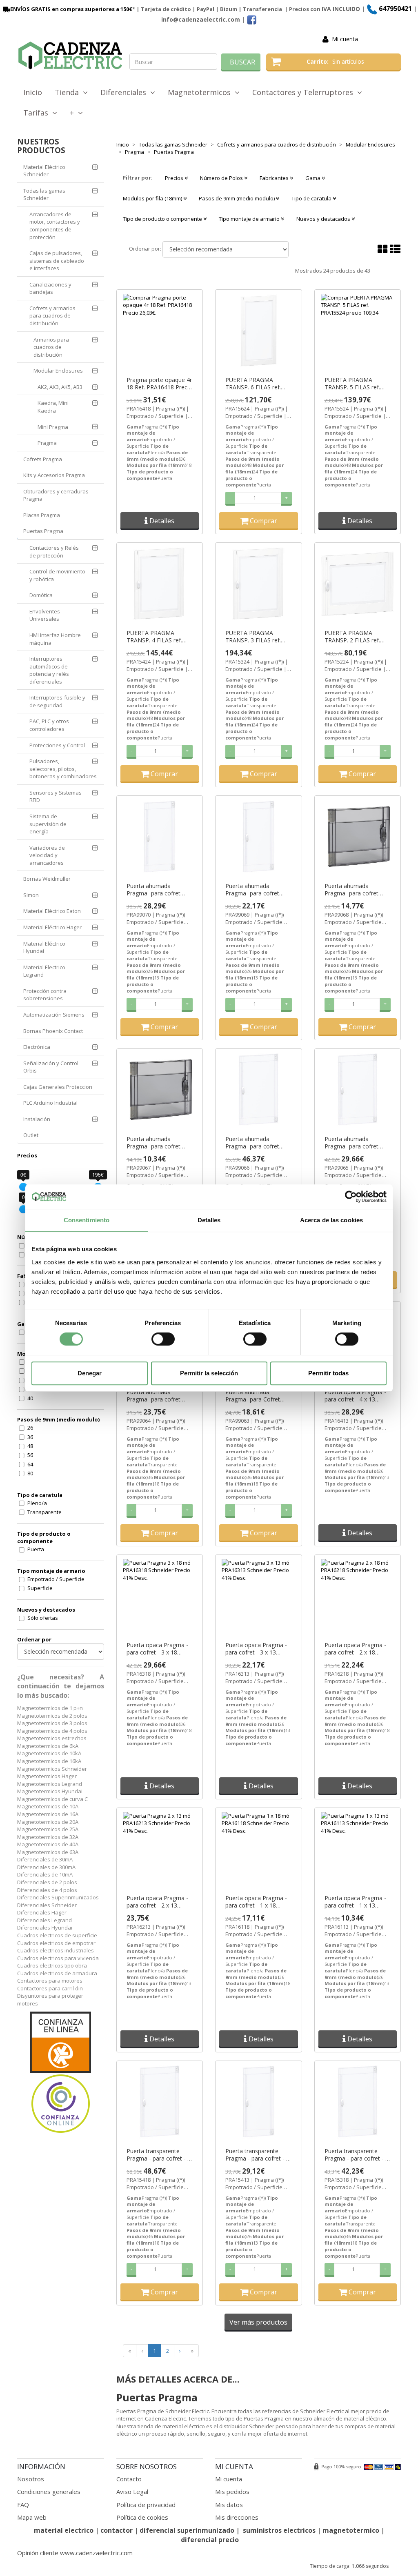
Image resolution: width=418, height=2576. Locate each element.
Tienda (69, 92)
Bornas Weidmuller (47, 879)
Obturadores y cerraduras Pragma (56, 495)
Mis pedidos (232, 2492)
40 (30, 1398)
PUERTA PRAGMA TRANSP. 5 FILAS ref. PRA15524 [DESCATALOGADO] (352, 384)
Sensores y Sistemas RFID (56, 796)
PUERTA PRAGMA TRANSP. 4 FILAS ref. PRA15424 (154, 637)
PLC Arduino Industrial (50, 1103)
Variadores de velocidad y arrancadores (47, 855)
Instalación (37, 1119)
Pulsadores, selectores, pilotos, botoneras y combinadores (63, 769)
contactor (117, 2530)
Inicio (33, 92)
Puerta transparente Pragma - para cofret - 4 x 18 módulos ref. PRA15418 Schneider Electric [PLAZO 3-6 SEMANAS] (159, 2155)
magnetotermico (352, 2530)
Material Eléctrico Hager (52, 927)
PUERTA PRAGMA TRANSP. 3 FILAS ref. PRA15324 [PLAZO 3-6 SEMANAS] (255, 637)
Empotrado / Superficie (56, 1579)
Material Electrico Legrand (44, 971)
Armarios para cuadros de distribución (51, 347)
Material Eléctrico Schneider (44, 171)
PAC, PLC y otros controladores (49, 725)
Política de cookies (142, 2517)
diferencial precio (210, 2540)
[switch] (163, 1339)
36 (30, 1437)
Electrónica (37, 1047)
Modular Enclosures (58, 371)
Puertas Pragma (43, 531)
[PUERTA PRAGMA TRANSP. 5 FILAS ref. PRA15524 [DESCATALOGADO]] (358, 331)
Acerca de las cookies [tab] (331, 1220)
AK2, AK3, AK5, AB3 (60, 387)
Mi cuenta (345, 39)
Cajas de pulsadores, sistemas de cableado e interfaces (57, 261)
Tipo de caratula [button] (312, 198)
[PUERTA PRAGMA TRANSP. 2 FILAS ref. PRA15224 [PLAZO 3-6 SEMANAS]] (358, 584)
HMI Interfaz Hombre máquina (55, 639)
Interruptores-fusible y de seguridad (57, 701)
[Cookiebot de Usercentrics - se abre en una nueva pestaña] (351, 1197)
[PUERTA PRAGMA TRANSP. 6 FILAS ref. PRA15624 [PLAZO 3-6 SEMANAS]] (259, 331)
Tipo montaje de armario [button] (250, 219)
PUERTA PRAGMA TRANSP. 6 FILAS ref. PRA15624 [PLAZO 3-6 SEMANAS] (255, 384)
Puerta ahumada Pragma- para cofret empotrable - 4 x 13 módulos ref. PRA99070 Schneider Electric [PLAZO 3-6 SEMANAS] (158, 890)
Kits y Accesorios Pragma (54, 475)
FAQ (23, 2505)
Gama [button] (313, 178)
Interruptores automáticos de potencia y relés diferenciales (49, 670)
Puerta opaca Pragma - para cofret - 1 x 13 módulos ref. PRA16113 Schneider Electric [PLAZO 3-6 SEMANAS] (356, 1902)
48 (30, 1446)
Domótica (41, 595)
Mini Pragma (53, 427)
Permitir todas (328, 1373)
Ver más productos (258, 2322)
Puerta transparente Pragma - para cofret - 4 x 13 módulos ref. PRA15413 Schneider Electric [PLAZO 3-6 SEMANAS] (257, 2155)
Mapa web (32, 2517)
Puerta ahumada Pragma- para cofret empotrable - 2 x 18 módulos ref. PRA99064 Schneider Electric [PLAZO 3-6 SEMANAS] (158, 1396)
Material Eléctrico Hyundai (44, 947)
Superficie (40, 1588)
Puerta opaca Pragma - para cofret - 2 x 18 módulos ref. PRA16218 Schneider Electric (356, 1649)
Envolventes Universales (45, 615)
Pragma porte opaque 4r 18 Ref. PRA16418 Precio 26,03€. (159, 384)
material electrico (64, 2530)
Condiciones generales (49, 2492)
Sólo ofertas (43, 1618)
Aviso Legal (132, 2492)
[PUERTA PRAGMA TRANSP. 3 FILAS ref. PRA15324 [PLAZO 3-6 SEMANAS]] (259, 584)
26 (30, 1428)
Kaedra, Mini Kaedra (53, 407)
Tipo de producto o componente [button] (163, 219)
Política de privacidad (146, 2505)
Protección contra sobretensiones (45, 995)
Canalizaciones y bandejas (50, 288)
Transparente (44, 1512)
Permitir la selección (209, 1373)
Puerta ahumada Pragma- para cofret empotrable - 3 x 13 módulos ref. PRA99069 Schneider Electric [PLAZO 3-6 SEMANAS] (257, 890)
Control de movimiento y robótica (57, 575)
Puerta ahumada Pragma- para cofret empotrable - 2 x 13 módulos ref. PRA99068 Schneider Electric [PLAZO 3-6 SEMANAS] (356, 890)
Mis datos (229, 2505)
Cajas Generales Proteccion (58, 1087)
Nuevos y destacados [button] (324, 219)
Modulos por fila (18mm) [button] (153, 198)
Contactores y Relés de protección (54, 552)
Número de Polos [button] (222, 178)
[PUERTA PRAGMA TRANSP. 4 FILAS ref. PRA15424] (160, 584)
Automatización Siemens (54, 1015)
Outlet (31, 1135)
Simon (31, 895)
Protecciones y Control (57, 745)
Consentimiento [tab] (87, 1220)
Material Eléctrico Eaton (52, 911)
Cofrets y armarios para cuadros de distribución (52, 316)
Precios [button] (175, 178)
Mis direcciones (237, 2517)
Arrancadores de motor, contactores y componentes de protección (55, 226)
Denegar (90, 1373)
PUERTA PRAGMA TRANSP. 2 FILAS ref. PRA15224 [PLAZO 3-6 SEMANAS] (354, 637)
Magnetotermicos (201, 92)
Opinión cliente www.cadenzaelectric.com (75, 2553)
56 (30, 1455)
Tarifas (38, 113)
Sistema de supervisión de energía (48, 824)
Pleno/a (37, 1503)
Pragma (47, 443)
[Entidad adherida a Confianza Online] (61, 2073)
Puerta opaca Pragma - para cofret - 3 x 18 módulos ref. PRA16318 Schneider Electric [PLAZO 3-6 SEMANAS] (158, 1649)
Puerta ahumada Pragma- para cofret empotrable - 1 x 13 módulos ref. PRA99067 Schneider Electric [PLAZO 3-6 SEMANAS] (158, 1143)
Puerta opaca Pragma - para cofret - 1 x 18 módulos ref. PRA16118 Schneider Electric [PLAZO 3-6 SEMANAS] (257, 1902)
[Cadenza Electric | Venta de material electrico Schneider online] (70, 56)
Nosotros (31, 2479)
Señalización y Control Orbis (51, 1067)
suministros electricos (279, 2530)
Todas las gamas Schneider (44, 194)
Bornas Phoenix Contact (53, 1031)
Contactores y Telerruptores (305, 92)
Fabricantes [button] (275, 178)
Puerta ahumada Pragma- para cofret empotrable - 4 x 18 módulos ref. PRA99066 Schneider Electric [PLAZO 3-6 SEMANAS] (257, 1143)
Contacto (129, 2479)
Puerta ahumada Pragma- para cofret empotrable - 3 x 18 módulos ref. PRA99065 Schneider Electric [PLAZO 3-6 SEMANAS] (356, 1143)
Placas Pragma (42, 515)
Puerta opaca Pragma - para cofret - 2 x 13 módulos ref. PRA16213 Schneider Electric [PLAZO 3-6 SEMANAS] (158, 1902)
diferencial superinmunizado (187, 2530)
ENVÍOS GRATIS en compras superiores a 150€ (71, 9)
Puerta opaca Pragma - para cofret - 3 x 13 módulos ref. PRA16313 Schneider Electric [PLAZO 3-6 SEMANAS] (257, 1649)
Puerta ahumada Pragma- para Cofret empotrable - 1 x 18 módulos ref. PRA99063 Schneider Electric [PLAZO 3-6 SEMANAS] (257, 1396)
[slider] (23, 1187)
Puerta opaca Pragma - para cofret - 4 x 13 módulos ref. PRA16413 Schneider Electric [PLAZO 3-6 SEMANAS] (356, 1396)
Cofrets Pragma (43, 459)
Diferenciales (125, 92)
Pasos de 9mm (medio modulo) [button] (237, 198)
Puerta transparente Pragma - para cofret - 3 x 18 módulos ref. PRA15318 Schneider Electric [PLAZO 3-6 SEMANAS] (357, 2155)
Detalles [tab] (209, 1220)
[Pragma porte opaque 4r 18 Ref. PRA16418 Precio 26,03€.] (160, 331)
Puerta (36, 1549)
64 (30, 1464)
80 (30, 1473)
